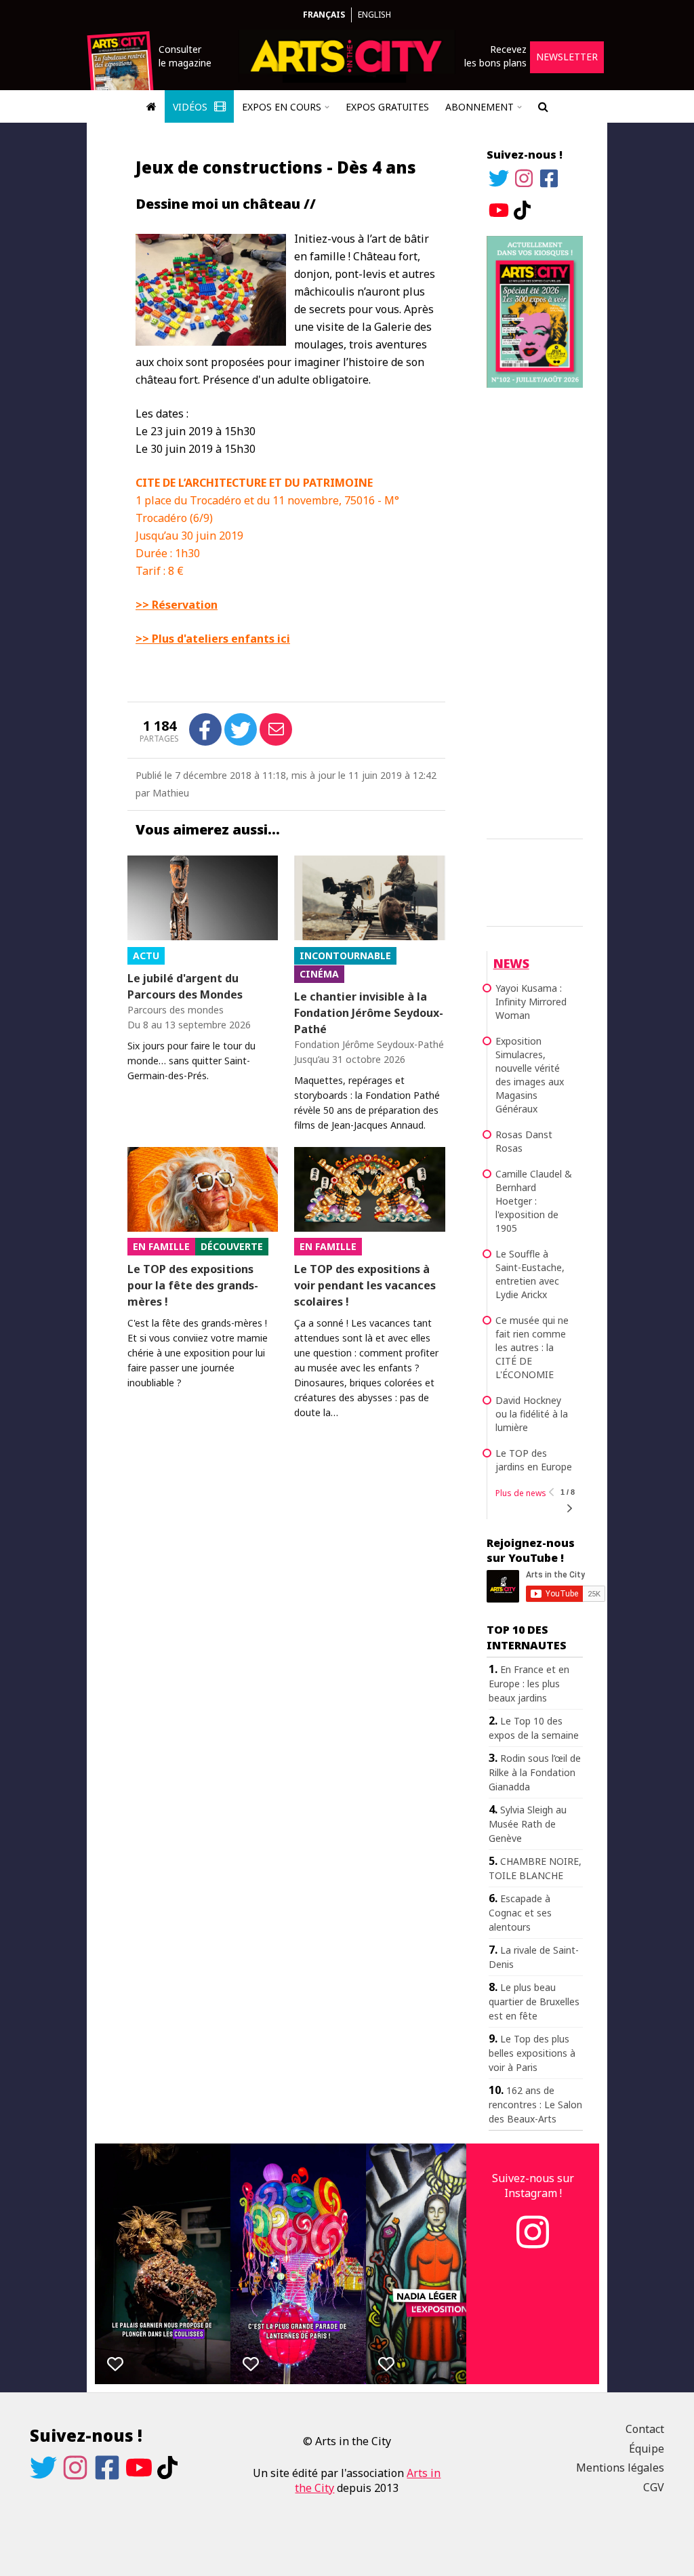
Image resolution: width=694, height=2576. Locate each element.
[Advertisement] (535, 611)
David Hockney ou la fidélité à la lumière (532, 1414)
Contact (645, 2429)
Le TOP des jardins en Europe (534, 1460)
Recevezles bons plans (495, 56)
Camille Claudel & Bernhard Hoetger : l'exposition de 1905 (534, 1201)
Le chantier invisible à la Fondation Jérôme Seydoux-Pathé (369, 1013)
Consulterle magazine (185, 56)
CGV (654, 2487)
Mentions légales (620, 2468)
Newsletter (567, 57)
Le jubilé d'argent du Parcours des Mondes (185, 986)
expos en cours (282, 107)
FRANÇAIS (324, 15)
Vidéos (191, 107)
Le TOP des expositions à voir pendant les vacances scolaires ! (365, 1285)
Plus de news (521, 1493)
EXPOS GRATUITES (387, 107)
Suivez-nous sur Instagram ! (533, 2186)
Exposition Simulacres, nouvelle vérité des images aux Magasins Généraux (530, 1075)
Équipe (647, 2449)
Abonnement (479, 107)
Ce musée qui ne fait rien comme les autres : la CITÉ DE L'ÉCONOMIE (532, 1347)
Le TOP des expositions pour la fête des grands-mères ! (193, 1285)
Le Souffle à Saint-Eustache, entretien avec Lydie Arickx (530, 1274)
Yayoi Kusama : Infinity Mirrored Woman (531, 1002)
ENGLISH (374, 15)
